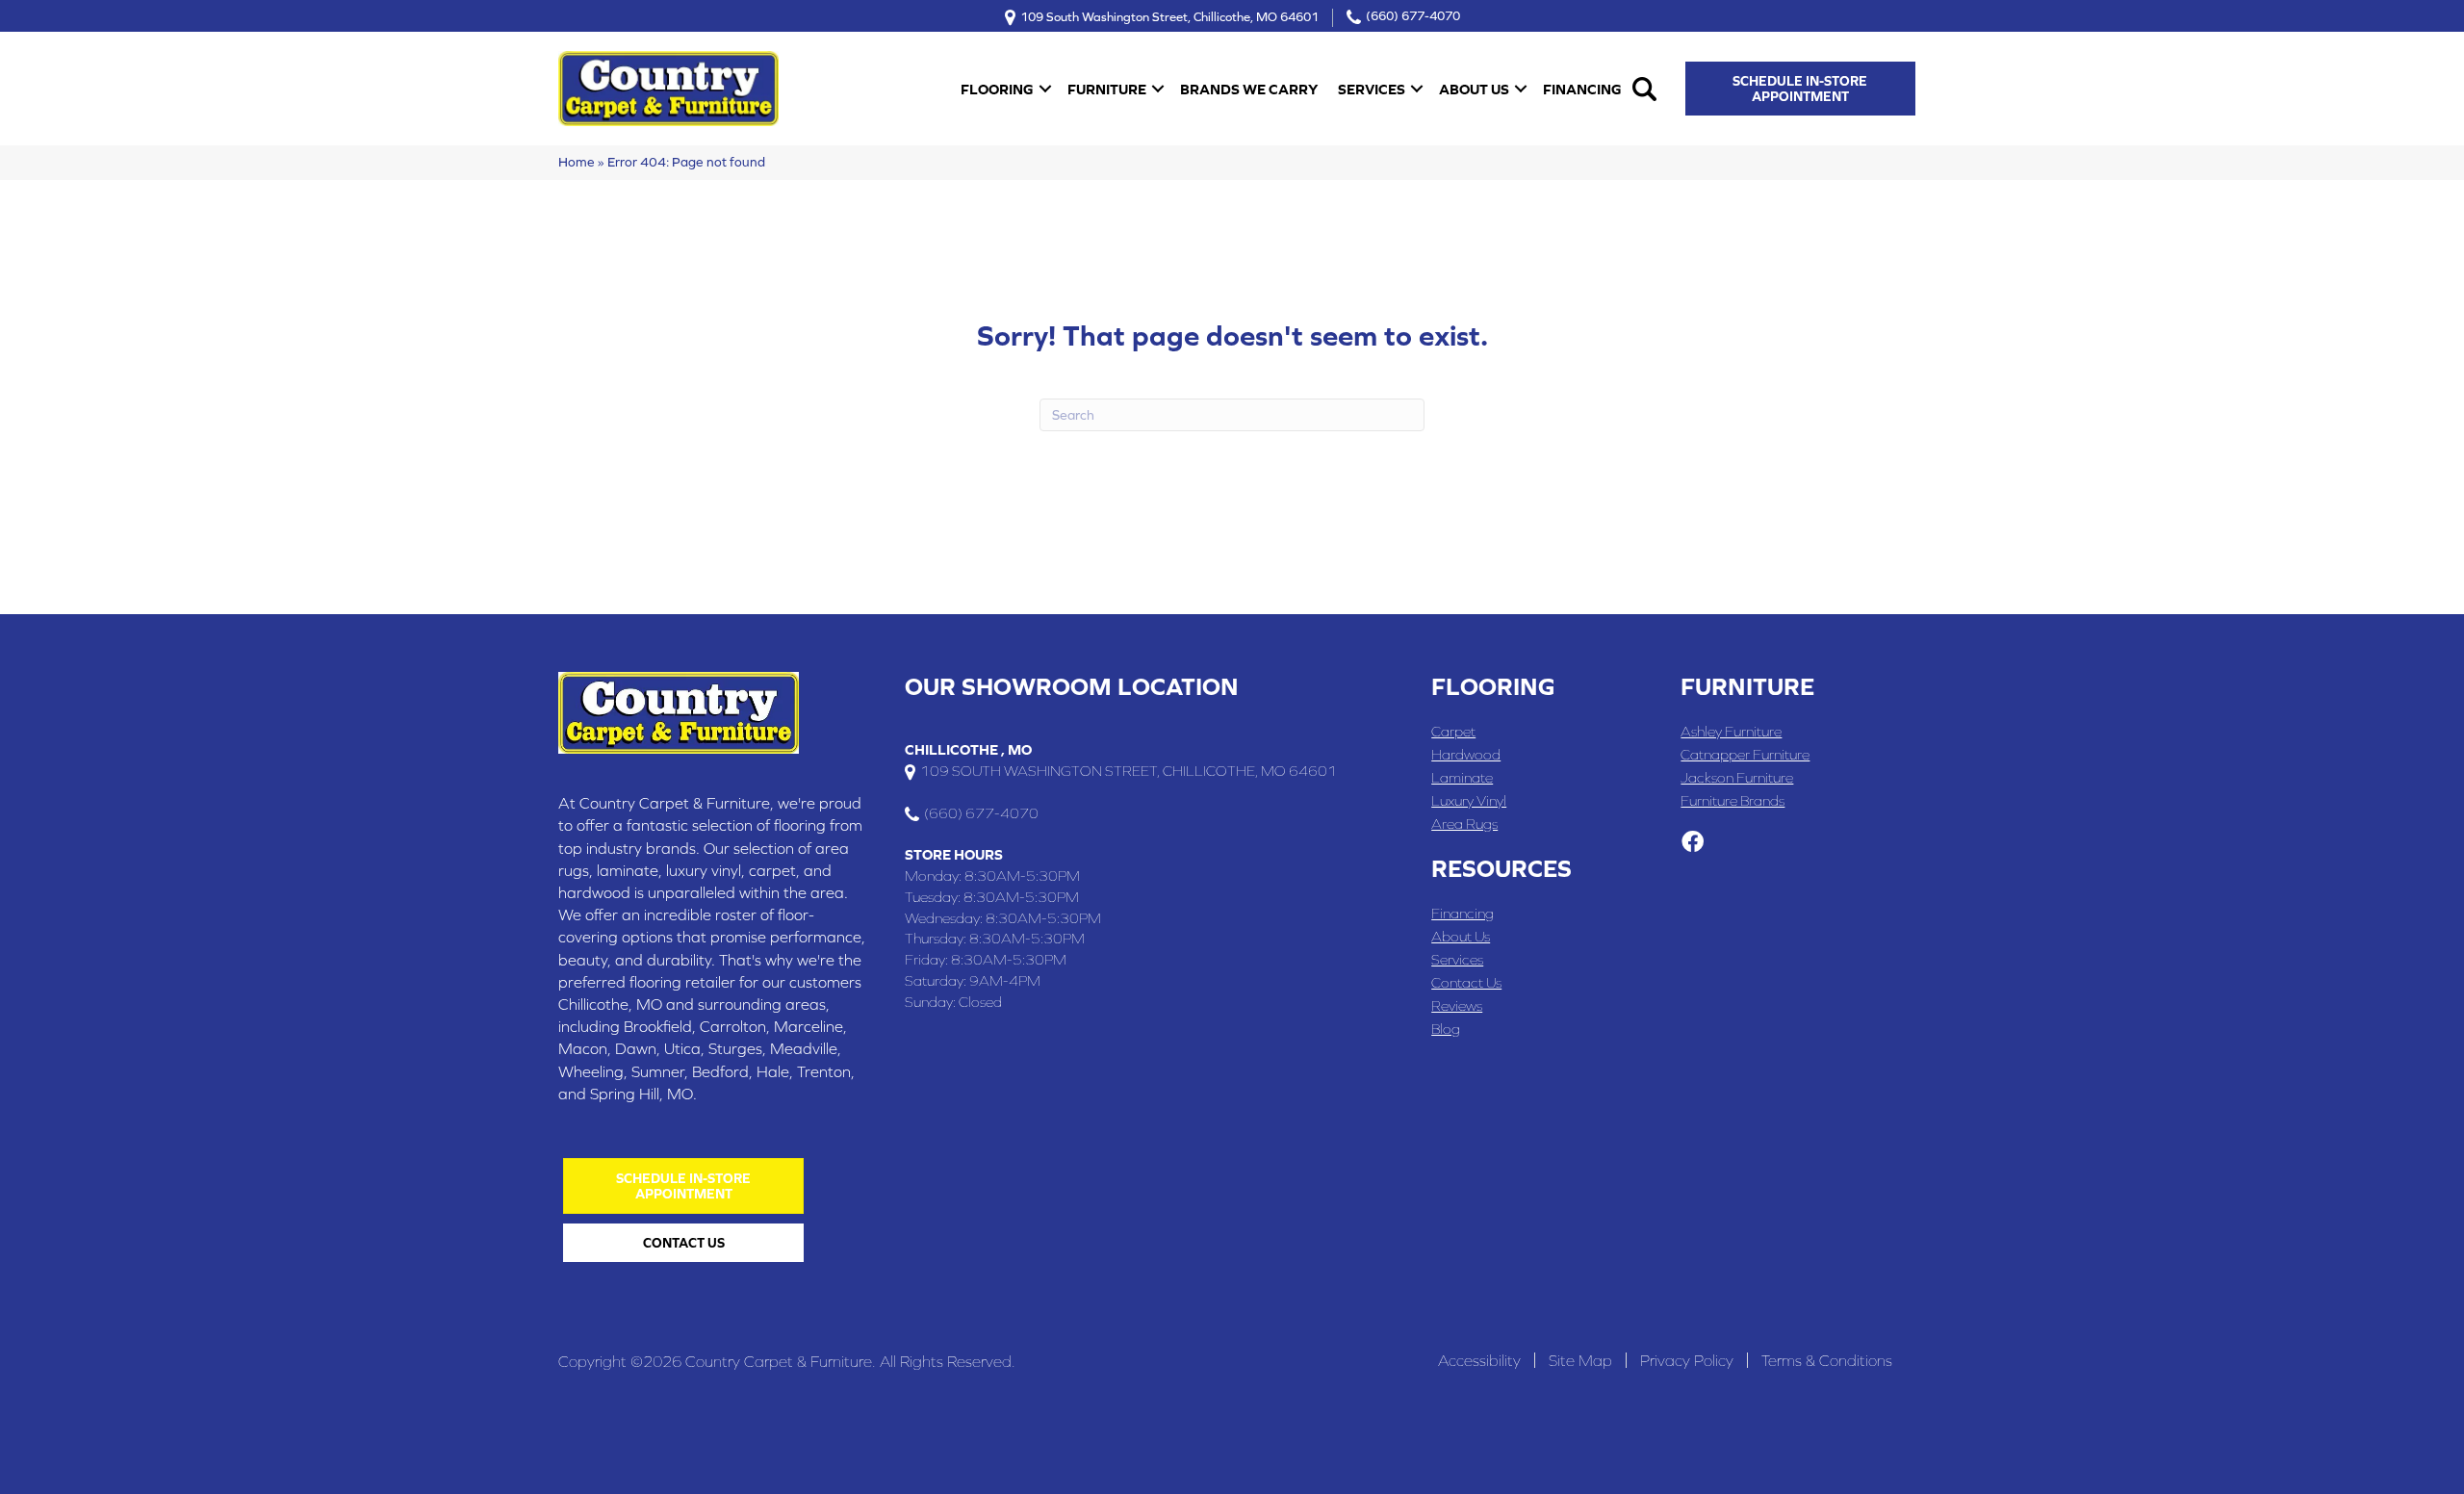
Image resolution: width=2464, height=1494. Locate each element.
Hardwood (1466, 754)
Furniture (1107, 89)
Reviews (1457, 1005)
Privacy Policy (1687, 1360)
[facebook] (1693, 843)
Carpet (1453, 731)
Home (577, 162)
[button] (1045, 89)
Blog (1446, 1029)
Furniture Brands (1732, 800)
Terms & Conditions (1827, 1360)
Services (1372, 89)
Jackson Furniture (1737, 777)
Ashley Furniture (1731, 731)
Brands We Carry (1249, 89)
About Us (1474, 89)
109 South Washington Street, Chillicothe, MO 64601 (1169, 16)
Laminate (1462, 777)
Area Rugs (1464, 824)
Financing (1582, 89)
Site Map (1580, 1360)
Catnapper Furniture (1745, 754)
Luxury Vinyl (1469, 800)
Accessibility (1479, 1360)
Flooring (997, 89)
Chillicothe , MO (968, 749)
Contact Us (1466, 982)
